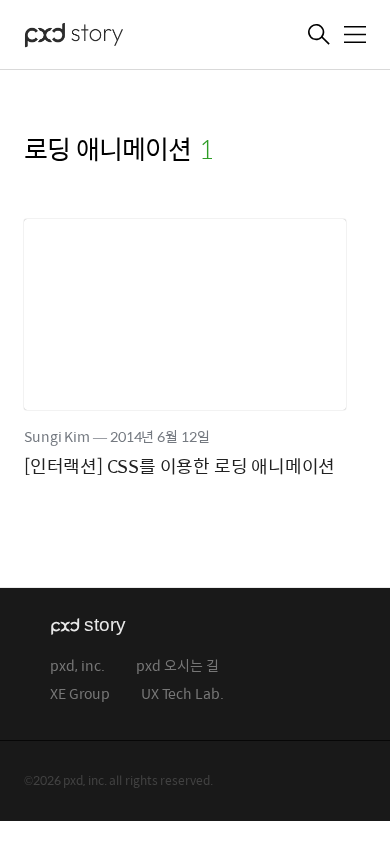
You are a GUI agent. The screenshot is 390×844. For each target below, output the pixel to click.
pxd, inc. (77, 666)
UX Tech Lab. (182, 694)
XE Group (80, 694)
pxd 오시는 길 (177, 666)
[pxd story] (124, 37)
